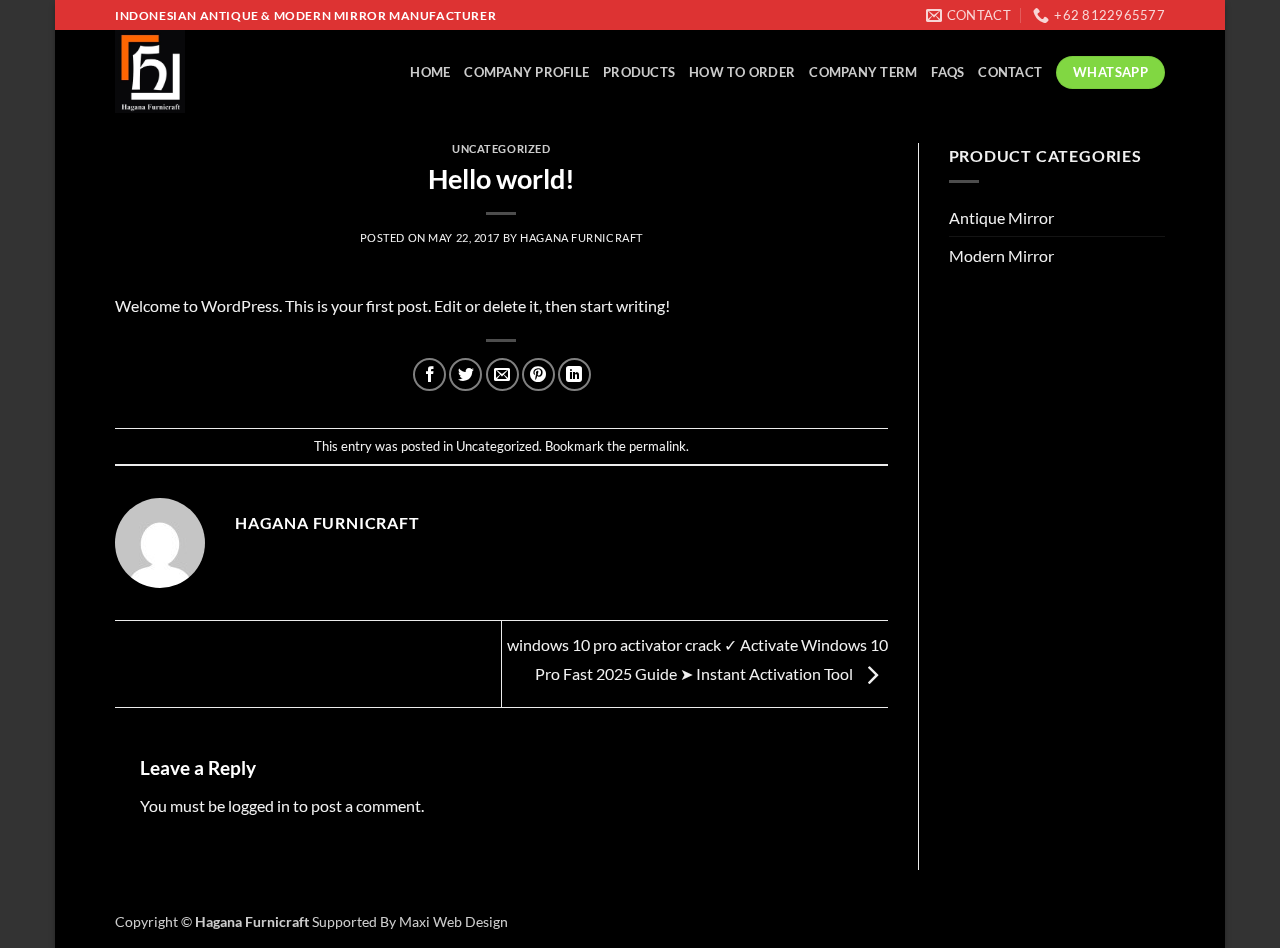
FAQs (947, 72)
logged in (259, 805)
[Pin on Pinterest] (538, 374)
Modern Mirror (1001, 255)
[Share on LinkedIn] (574, 374)
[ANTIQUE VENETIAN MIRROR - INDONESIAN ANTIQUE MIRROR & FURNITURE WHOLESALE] (200, 71)
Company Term (863, 72)
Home (430, 72)
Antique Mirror (1001, 217)
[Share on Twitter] (465, 374)
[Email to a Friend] (502, 374)
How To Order (742, 72)
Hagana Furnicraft (581, 237)
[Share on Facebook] (429, 374)
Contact (1010, 72)
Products (639, 72)
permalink (657, 446)
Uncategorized (501, 148)
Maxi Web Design (453, 921)
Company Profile (526, 72)
